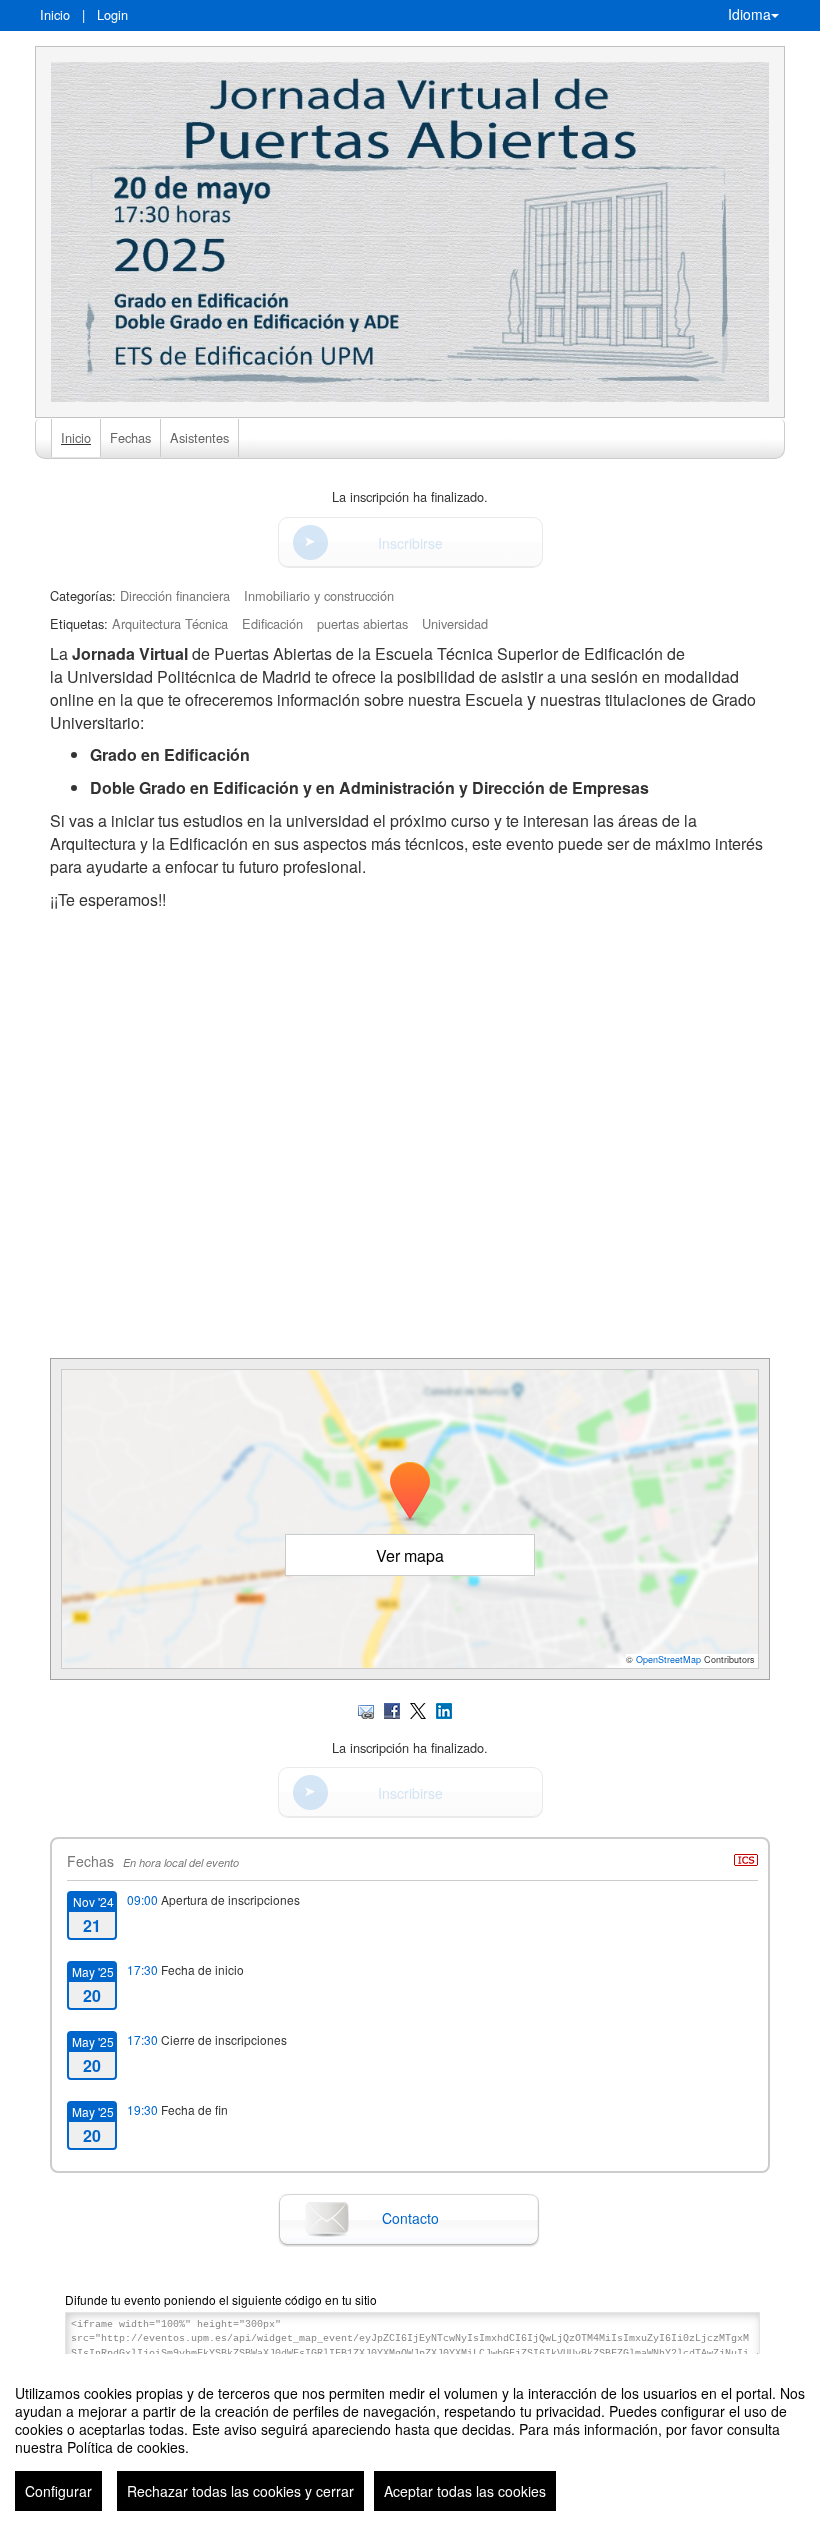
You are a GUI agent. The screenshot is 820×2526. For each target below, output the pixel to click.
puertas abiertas (362, 623)
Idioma (749, 14)
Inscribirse (410, 543)
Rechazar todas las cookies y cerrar (240, 2491)
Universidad (455, 623)
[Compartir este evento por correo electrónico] (366, 1708)
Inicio (55, 14)
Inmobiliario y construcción (319, 595)
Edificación (272, 623)
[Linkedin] (444, 1708)
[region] (410, 2440)
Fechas (130, 437)
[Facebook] (392, 1708)
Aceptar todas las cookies (465, 2491)
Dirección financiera (175, 595)
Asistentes (199, 437)
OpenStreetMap (668, 1659)
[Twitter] (418, 1708)
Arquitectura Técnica (170, 623)
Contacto (410, 2218)
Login (112, 14)
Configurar (58, 2491)
